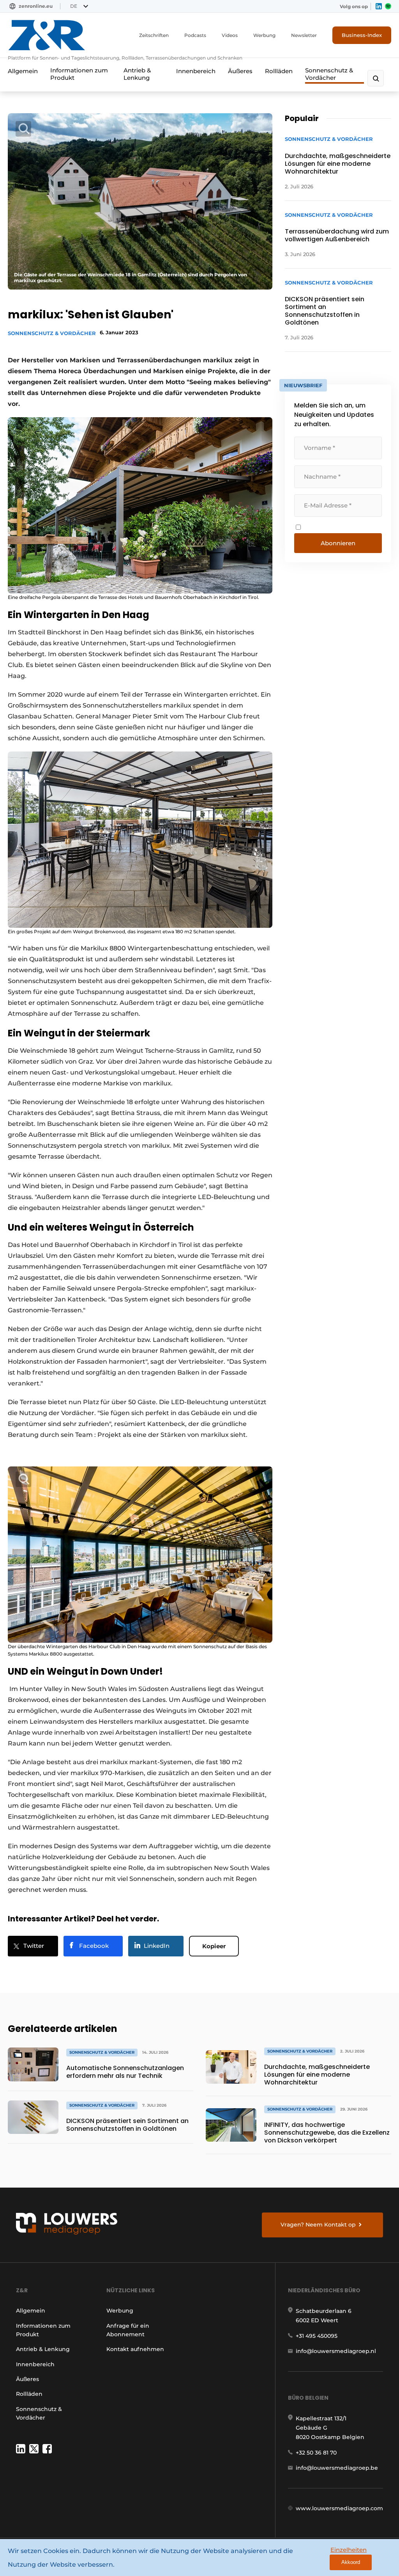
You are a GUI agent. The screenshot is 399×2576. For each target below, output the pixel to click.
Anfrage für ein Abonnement (128, 2330)
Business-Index (362, 35)
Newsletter (304, 35)
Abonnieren (338, 543)
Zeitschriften (154, 35)
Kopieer (214, 1946)
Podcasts (195, 35)
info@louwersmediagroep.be (337, 2468)
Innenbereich (196, 71)
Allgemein (23, 71)
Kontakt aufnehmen (135, 2349)
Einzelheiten (349, 2550)
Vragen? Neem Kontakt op (318, 2225)
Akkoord (351, 2562)
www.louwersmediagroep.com (339, 2508)
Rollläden (279, 71)
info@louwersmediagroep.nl (336, 2351)
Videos (230, 35)
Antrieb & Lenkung (137, 74)
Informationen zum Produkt (79, 74)
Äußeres (240, 71)
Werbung (264, 35)
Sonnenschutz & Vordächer (329, 74)
